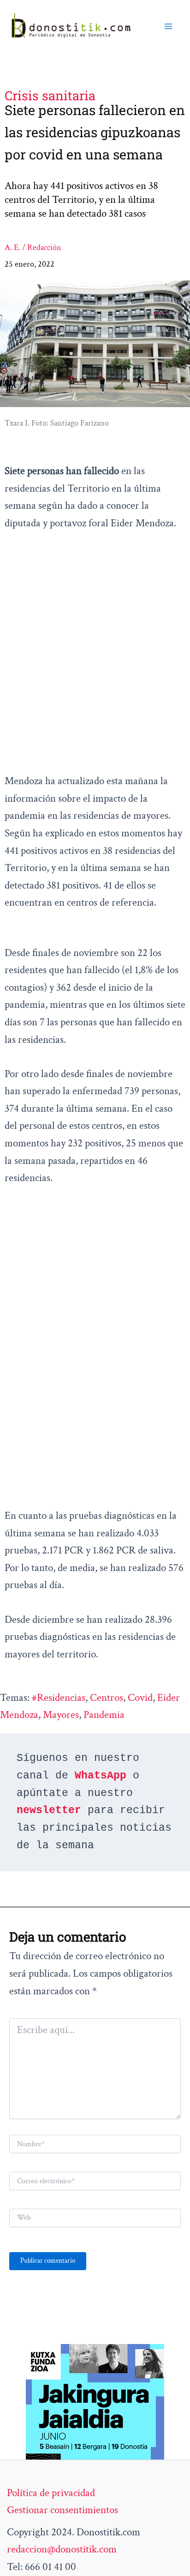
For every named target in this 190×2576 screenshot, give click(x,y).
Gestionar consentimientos (62, 2510)
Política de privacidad (51, 2493)
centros (107, 1698)
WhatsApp (101, 1776)
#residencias (59, 1698)
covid (140, 1698)
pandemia (104, 1715)
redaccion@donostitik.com (62, 2549)
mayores (61, 1715)
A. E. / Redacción (33, 247)
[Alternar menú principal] (168, 26)
